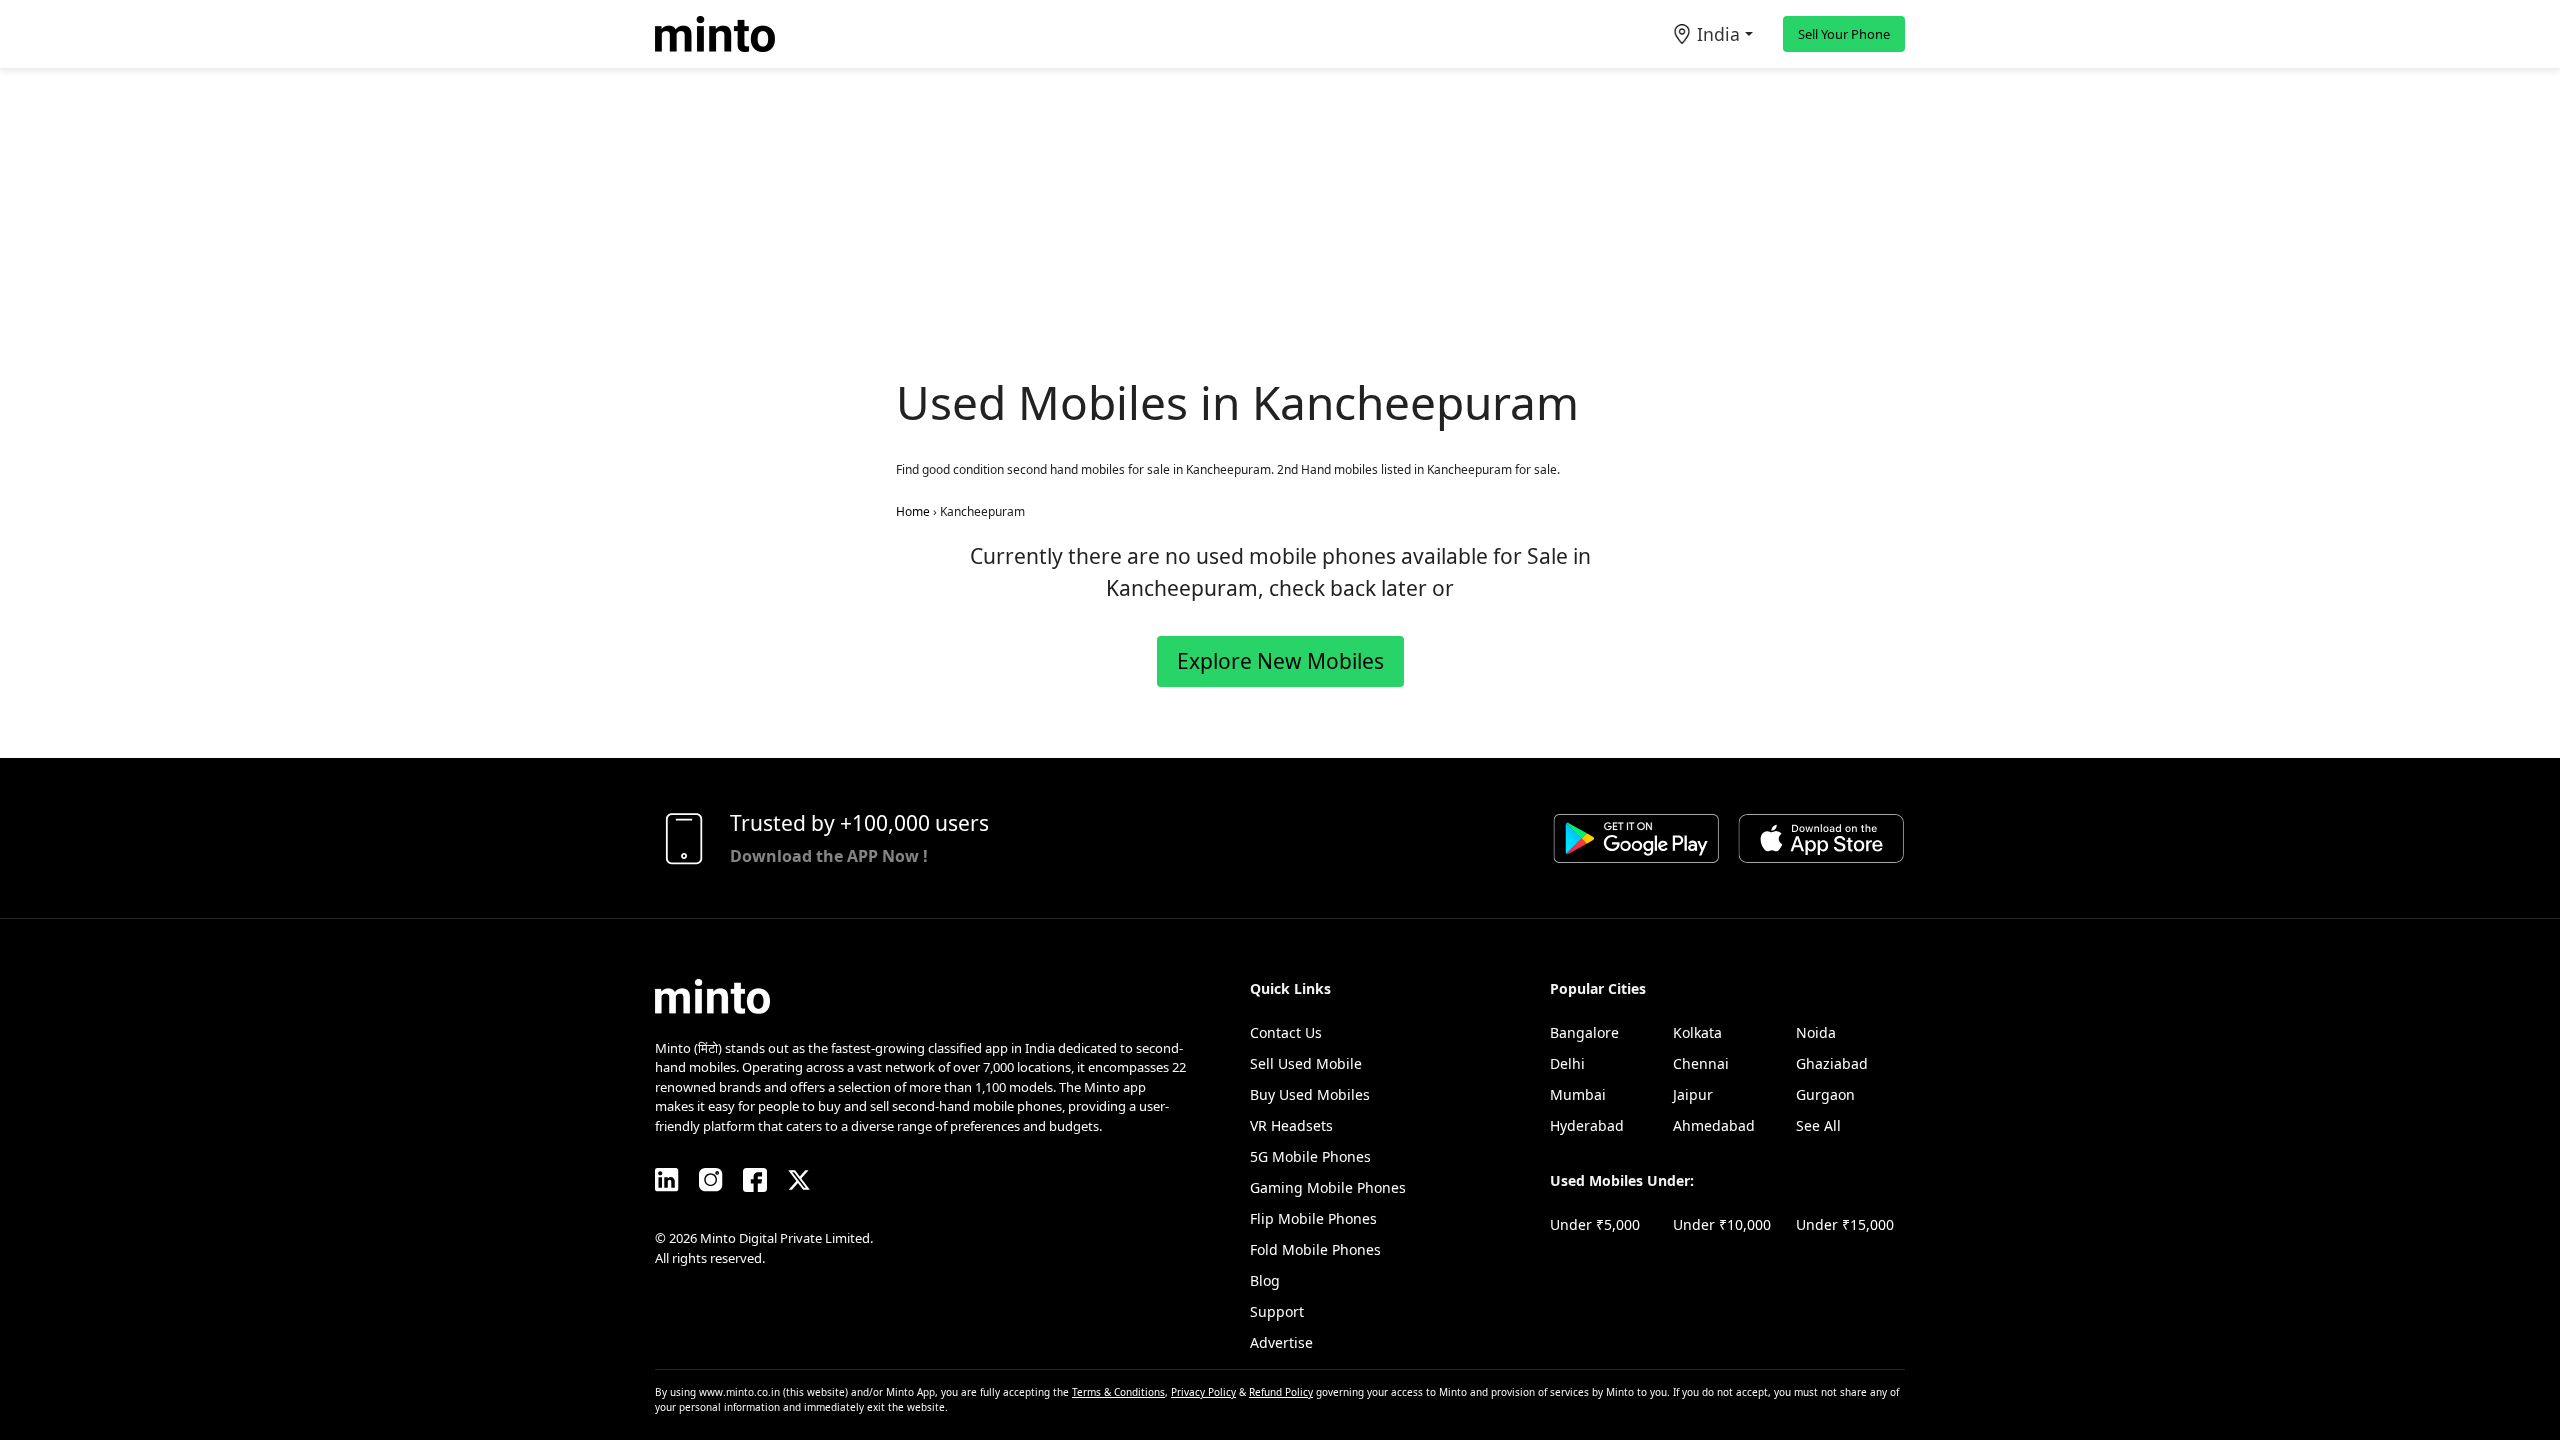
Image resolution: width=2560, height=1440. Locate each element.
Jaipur (1693, 1094)
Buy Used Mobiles (1310, 1094)
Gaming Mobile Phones (1328, 1187)
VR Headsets (1291, 1125)
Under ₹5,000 (1595, 1224)
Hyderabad (1587, 1125)
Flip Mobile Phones (1313, 1218)
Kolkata (1697, 1032)
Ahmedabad (1714, 1125)
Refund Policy (1281, 1392)
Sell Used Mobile (1306, 1063)
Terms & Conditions (1118, 1392)
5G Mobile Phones (1310, 1156)
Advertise (1281, 1342)
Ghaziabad (1832, 1063)
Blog (1265, 1280)
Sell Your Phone (1844, 34)
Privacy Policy (1203, 1392)
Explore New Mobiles (1280, 661)
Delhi (1567, 1063)
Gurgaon (1825, 1094)
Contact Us (1286, 1032)
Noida (1816, 1032)
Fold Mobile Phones (1315, 1249)
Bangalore (1584, 1032)
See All (1818, 1125)
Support (1277, 1311)
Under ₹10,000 (1722, 1224)
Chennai (1701, 1063)
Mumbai (1578, 1094)
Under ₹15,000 (1845, 1224)
